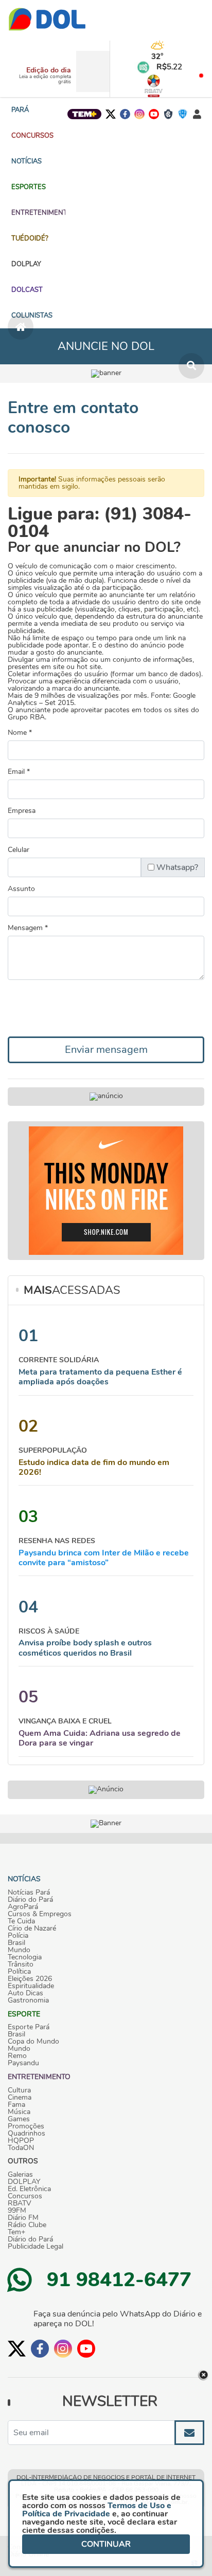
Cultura (19, 2090)
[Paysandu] (183, 114)
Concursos (25, 2196)
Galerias (20, 2175)
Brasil (16, 1943)
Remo (17, 2056)
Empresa (22, 811)
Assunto (21, 889)
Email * (19, 772)
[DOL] (47, 20)
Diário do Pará (30, 1900)
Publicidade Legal (36, 2247)
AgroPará (23, 1907)
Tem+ (16, 2232)
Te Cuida (21, 1921)
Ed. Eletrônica (29, 2189)
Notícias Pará (29, 1893)
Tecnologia (25, 1957)
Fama (16, 2105)
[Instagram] (139, 114)
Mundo (19, 1950)
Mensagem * (28, 928)
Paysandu (23, 2063)
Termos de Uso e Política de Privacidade (97, 2510)
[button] (32, 136)
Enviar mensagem (106, 1050)
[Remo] (168, 114)
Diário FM (23, 2218)
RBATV (20, 2203)
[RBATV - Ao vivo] (153, 86)
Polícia (18, 1936)
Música (19, 2112)
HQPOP (21, 2141)
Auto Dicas (25, 1993)
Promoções (26, 2126)
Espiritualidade (31, 1986)
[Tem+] (84, 114)
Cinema (20, 2098)
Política (19, 1972)
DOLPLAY (24, 2182)
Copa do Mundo (33, 2042)
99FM (17, 2211)
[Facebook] (125, 114)
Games (19, 2119)
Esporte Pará (29, 2027)
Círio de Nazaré (32, 1929)
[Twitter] (111, 114)
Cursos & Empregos (40, 1914)
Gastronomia (28, 2000)
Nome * (20, 733)
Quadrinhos (26, 2134)
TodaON (21, 2148)
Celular (19, 850)
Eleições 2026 (30, 1979)
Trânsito (21, 1965)
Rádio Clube (27, 2225)
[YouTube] (154, 114)
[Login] (197, 114)
